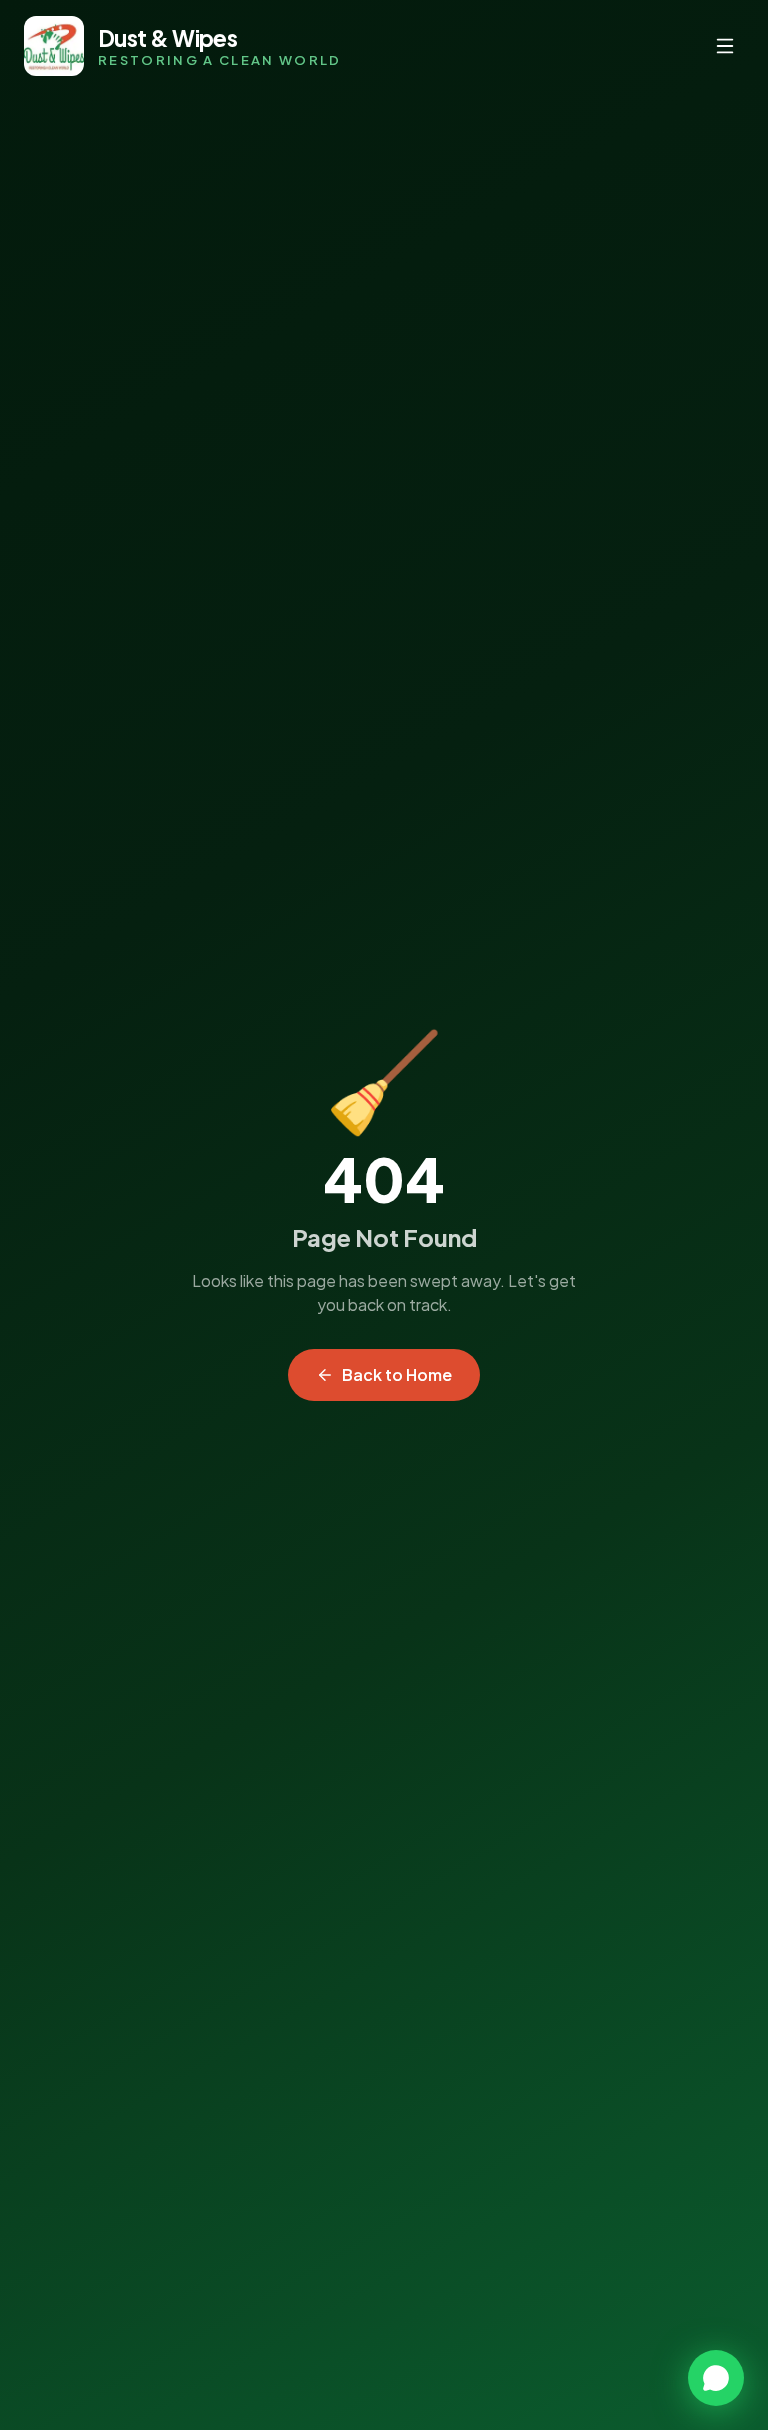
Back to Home (397, 1374)
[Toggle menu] (725, 46)
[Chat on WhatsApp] (716, 2378)
